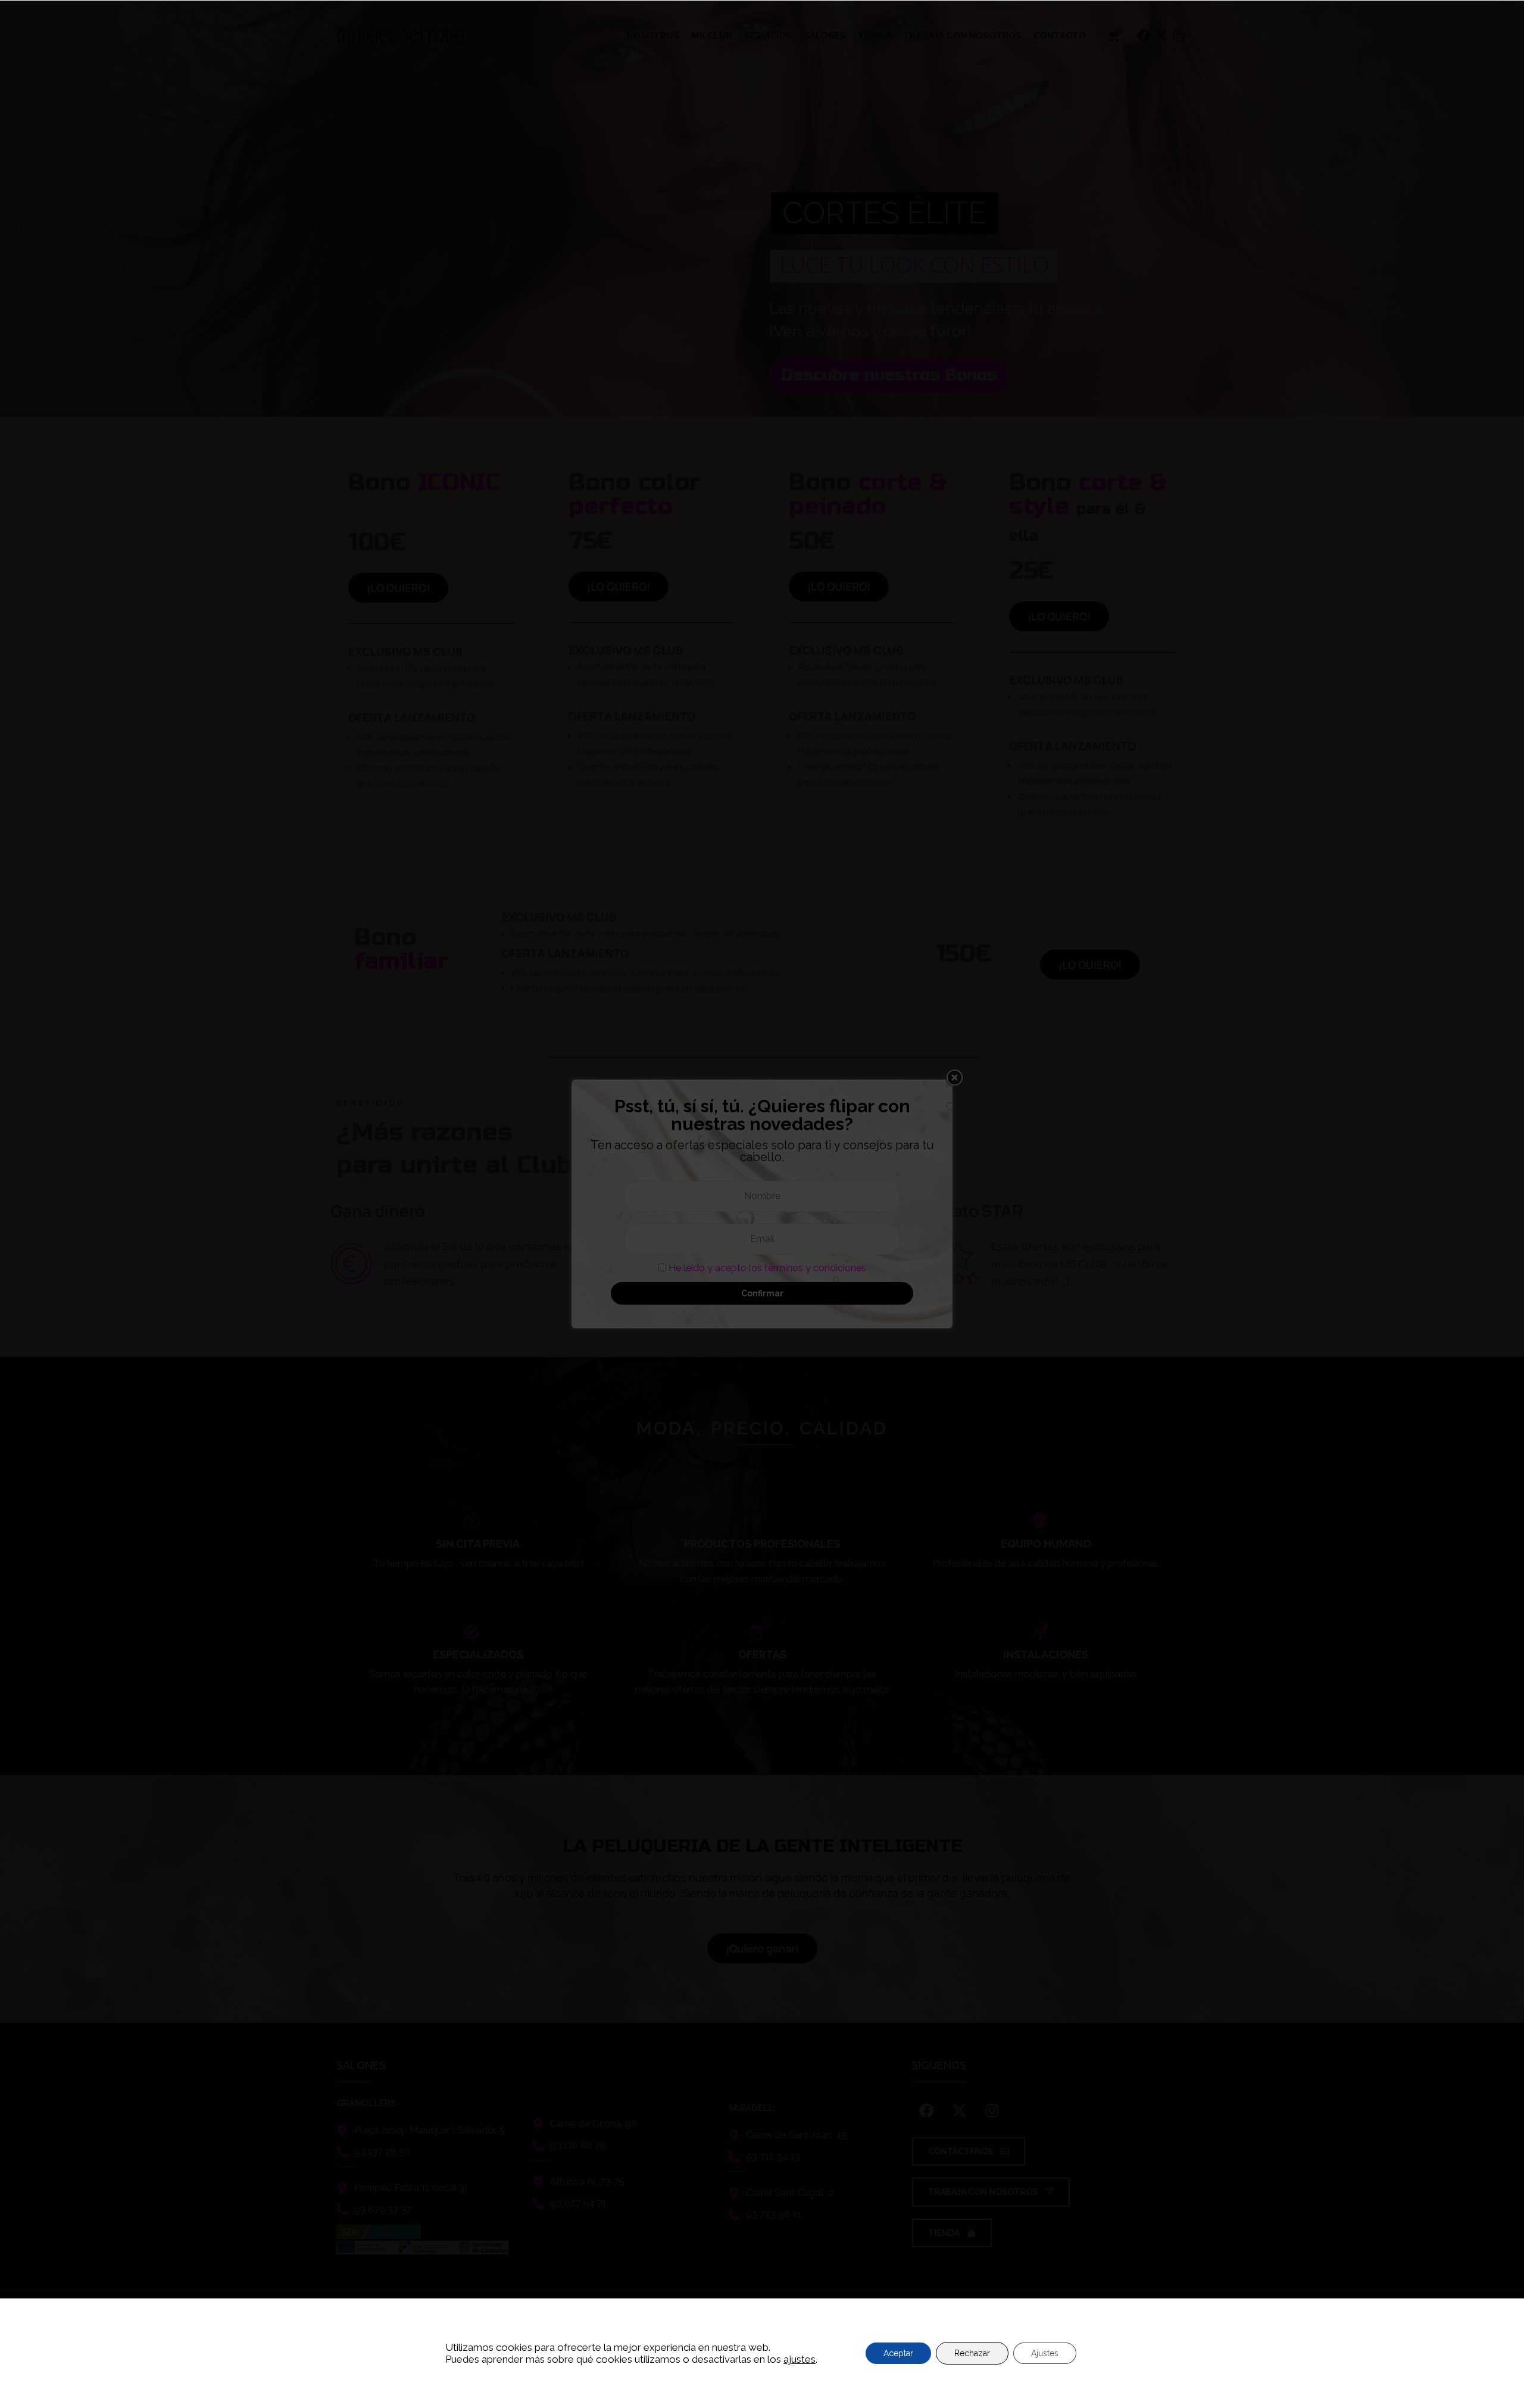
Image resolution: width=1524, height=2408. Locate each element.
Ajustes (1045, 2353)
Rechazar (972, 2353)
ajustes (800, 2359)
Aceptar (898, 2353)
